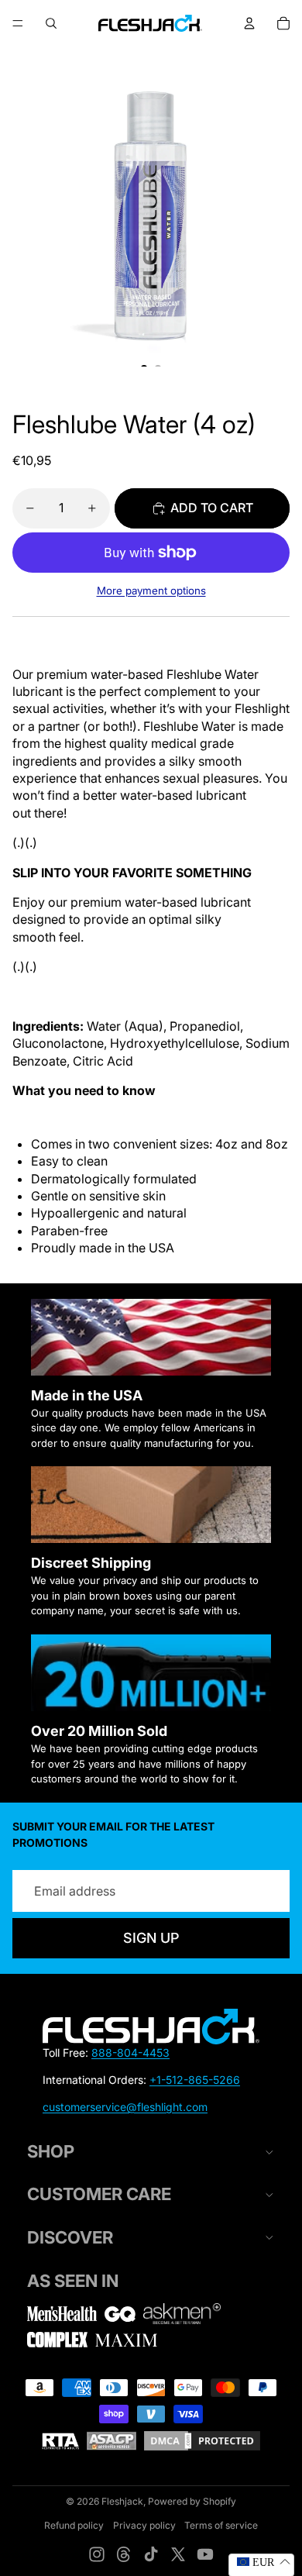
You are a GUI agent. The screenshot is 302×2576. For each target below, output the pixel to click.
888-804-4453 (130, 2053)
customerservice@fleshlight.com (125, 2107)
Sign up (151, 1938)
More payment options (151, 591)
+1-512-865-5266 (195, 2080)
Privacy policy (144, 2525)
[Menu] (18, 23)
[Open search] (51, 23)
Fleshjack (122, 2501)
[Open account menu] (249, 23)
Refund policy (74, 2525)
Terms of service (221, 2525)
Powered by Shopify (192, 2501)
